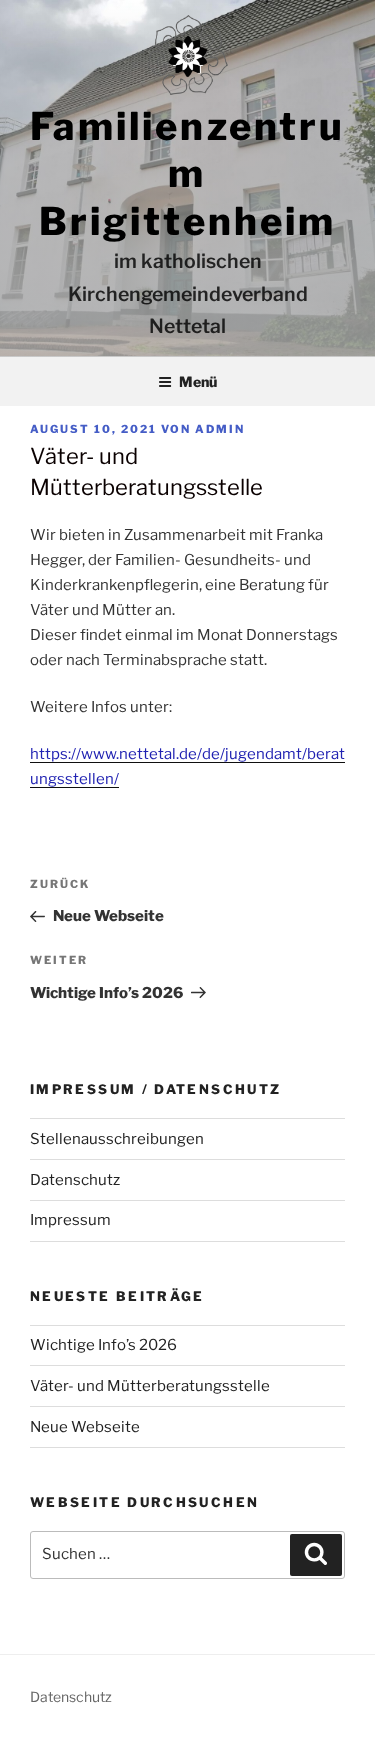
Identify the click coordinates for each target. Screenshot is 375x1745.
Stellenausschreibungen (117, 1139)
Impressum (70, 1220)
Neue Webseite (85, 1427)
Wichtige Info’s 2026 (103, 1345)
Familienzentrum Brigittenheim (187, 173)
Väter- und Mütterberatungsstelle (150, 1386)
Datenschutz (75, 1180)
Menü (198, 381)
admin (220, 429)
